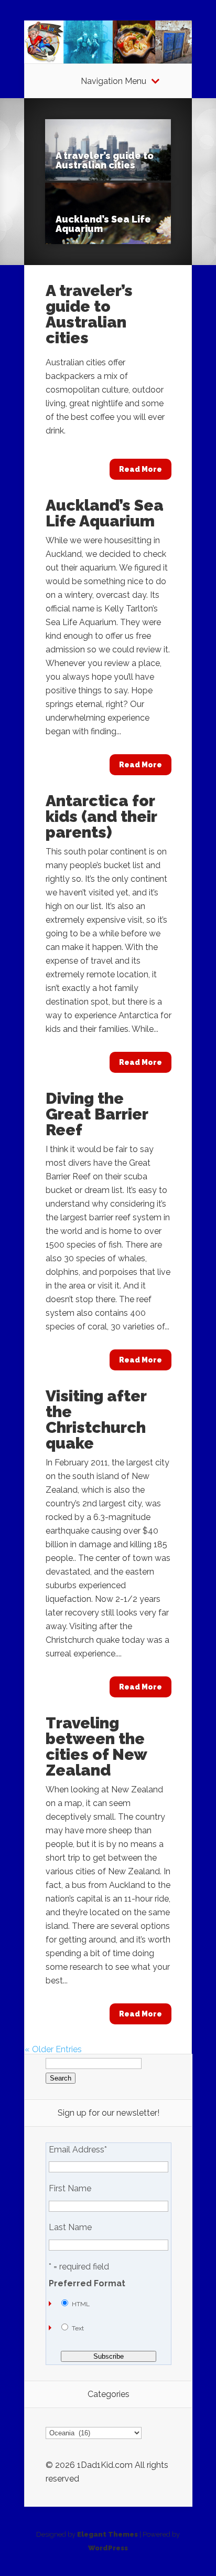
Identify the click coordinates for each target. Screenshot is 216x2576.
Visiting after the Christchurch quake (96, 1419)
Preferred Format (87, 2284)
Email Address (78, 2150)
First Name (70, 2189)
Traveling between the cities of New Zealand (96, 1746)
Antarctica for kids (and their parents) (101, 816)
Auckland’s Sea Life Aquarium (103, 224)
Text (78, 2328)
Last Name (70, 2227)
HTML (81, 2304)
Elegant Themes (107, 2534)
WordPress (108, 2548)
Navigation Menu (114, 81)
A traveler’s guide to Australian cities (105, 160)
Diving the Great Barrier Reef (97, 1114)
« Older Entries (53, 2049)
